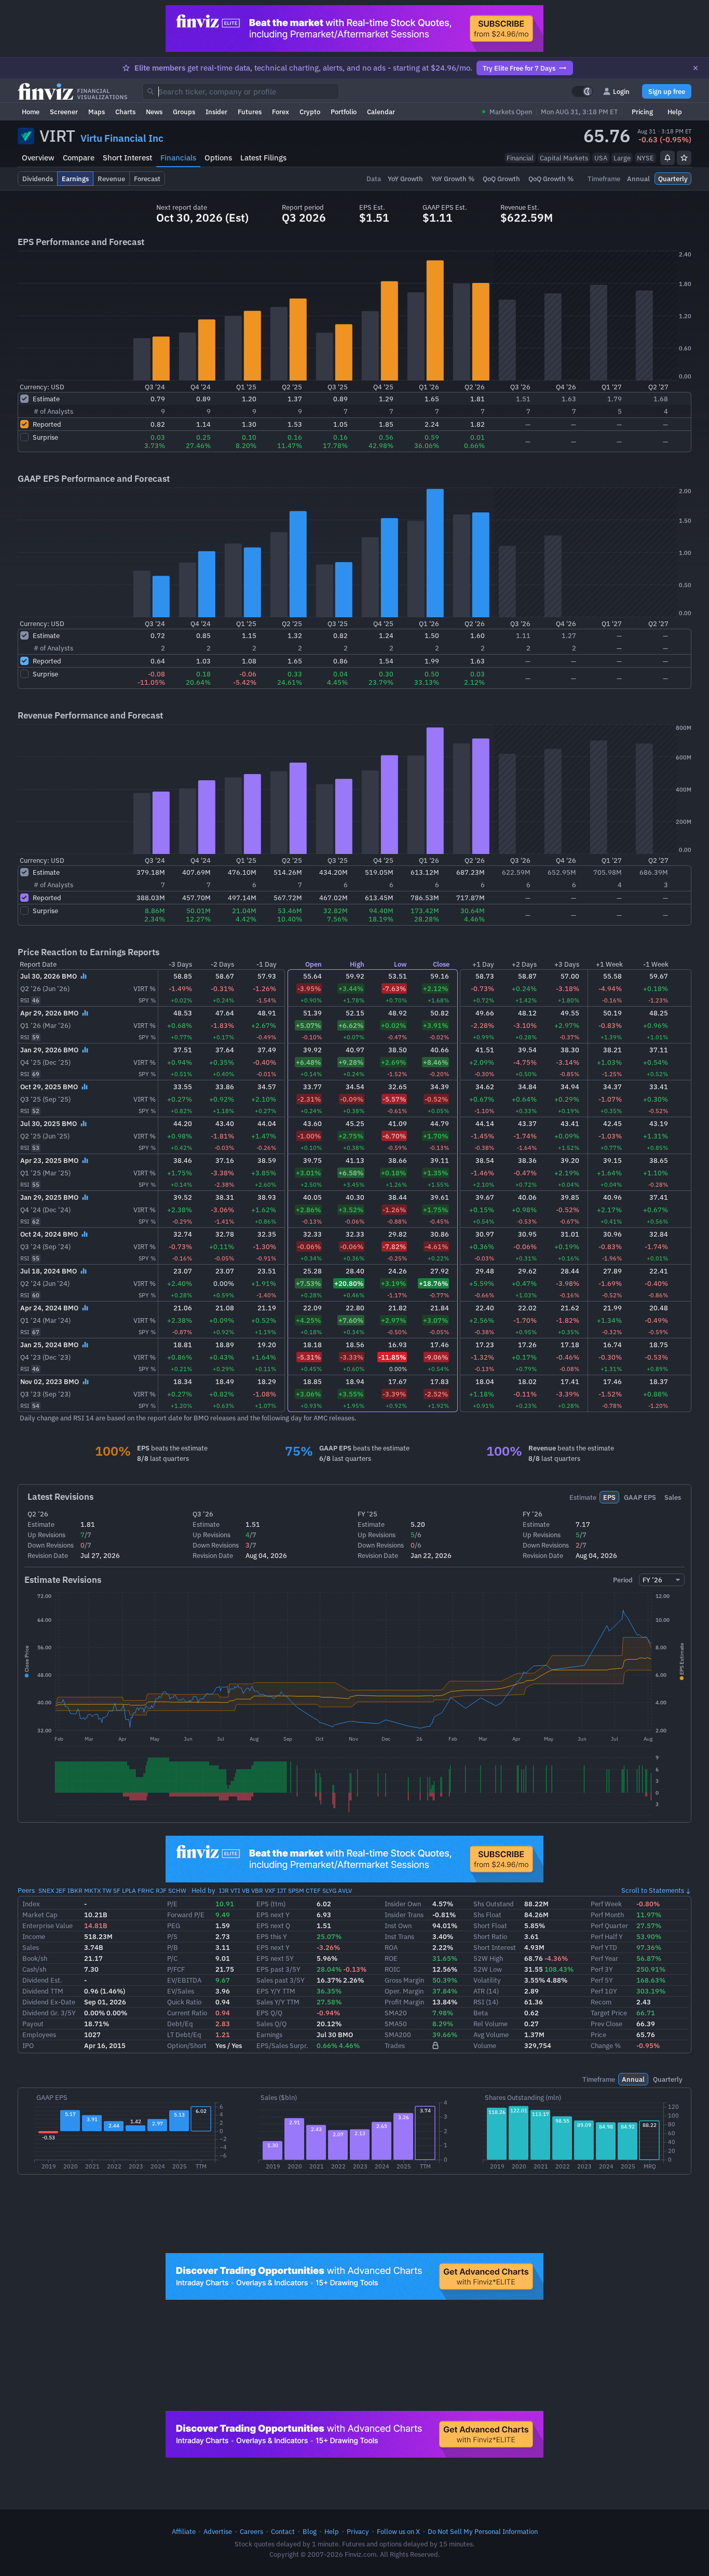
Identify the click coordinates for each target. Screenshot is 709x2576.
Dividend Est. (42, 1980)
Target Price (609, 2013)
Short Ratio (490, 1936)
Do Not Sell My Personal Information (483, 2531)
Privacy (358, 2531)
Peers (26, 1890)
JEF (61, 1890)
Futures (250, 112)
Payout (33, 2024)
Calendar (381, 112)
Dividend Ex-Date (49, 2002)
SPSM (296, 1890)
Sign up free (667, 91)
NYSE (645, 158)
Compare (79, 158)
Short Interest (127, 158)
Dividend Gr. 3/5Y (49, 2013)
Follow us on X (398, 2531)
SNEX (46, 1890)
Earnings (269, 2035)
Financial (520, 158)
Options (218, 158)
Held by (203, 1890)
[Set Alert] (667, 158)
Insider (216, 112)
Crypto (310, 112)
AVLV (345, 1890)
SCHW (177, 1890)
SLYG (329, 1890)
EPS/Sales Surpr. (282, 2045)
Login (621, 91)
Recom (601, 2002)
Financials (178, 158)
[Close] (696, 68)
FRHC (146, 1890)
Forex (281, 112)
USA (601, 158)
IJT (282, 1890)
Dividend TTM (43, 1991)
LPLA (129, 1890)
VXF (270, 1890)
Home (31, 112)
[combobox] (241, 91)
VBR (257, 1890)
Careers (251, 2531)
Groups (184, 112)
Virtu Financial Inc (122, 138)
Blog (310, 2531)
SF (117, 1890)
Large (622, 158)
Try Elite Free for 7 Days (519, 68)
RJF (161, 1890)
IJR (224, 1890)
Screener (64, 112)
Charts (125, 112)
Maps (97, 112)
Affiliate (184, 2531)
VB (246, 1890)
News (154, 112)
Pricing (642, 112)
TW (107, 1890)
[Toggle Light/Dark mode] (582, 91)
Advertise (218, 2531)
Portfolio (344, 112)
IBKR (75, 1890)
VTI (235, 1890)
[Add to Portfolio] (684, 158)
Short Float (490, 1926)
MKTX (92, 1890)
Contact (283, 2531)
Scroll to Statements (653, 1890)
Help (675, 112)
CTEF (313, 1890)
